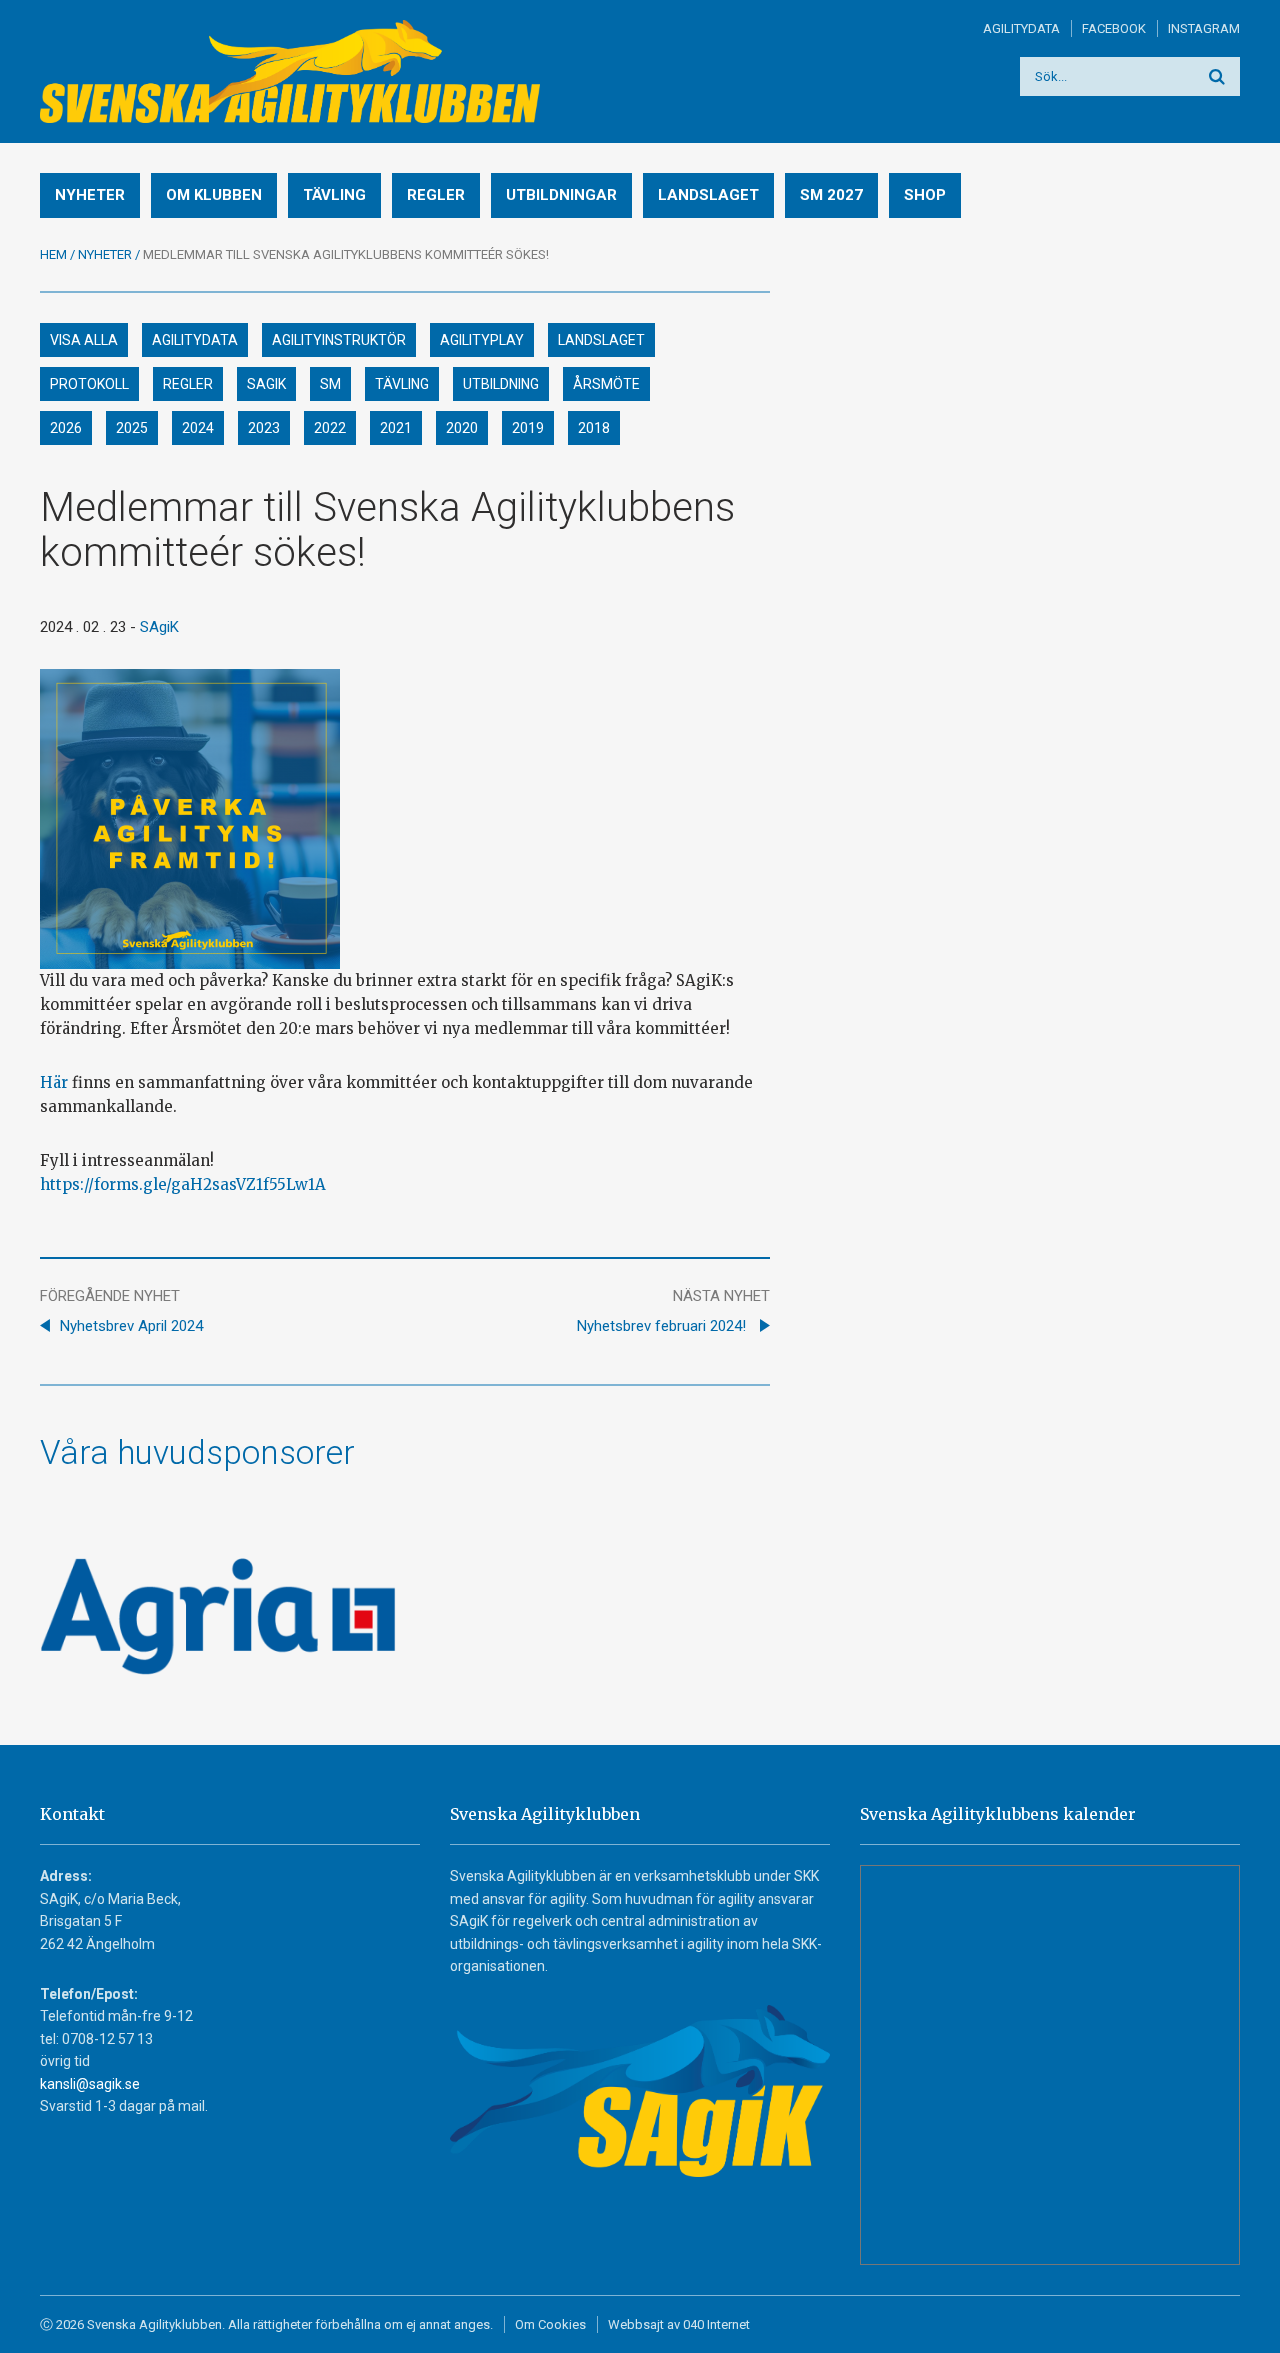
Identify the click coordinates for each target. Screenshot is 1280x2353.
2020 (462, 428)
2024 (198, 428)
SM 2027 (831, 195)
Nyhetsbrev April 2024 (131, 1326)
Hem (53, 254)
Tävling (334, 195)
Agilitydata (1021, 28)
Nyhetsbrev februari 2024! (663, 1326)
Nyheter (90, 195)
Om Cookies (550, 2324)
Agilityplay (482, 340)
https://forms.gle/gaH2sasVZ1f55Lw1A (183, 1184)
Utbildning (501, 384)
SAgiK (266, 384)
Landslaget (708, 195)
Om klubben (214, 195)
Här (54, 1082)
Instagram (1204, 28)
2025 (132, 428)
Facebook (1114, 28)
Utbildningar (561, 195)
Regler (436, 195)
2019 (528, 428)
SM (330, 384)
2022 (330, 428)
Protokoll (89, 384)
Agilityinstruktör (339, 340)
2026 (66, 428)
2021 (396, 428)
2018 (594, 428)
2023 (264, 428)
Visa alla (84, 340)
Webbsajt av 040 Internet (679, 2324)
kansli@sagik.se (90, 2084)
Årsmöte (606, 384)
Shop (925, 195)
